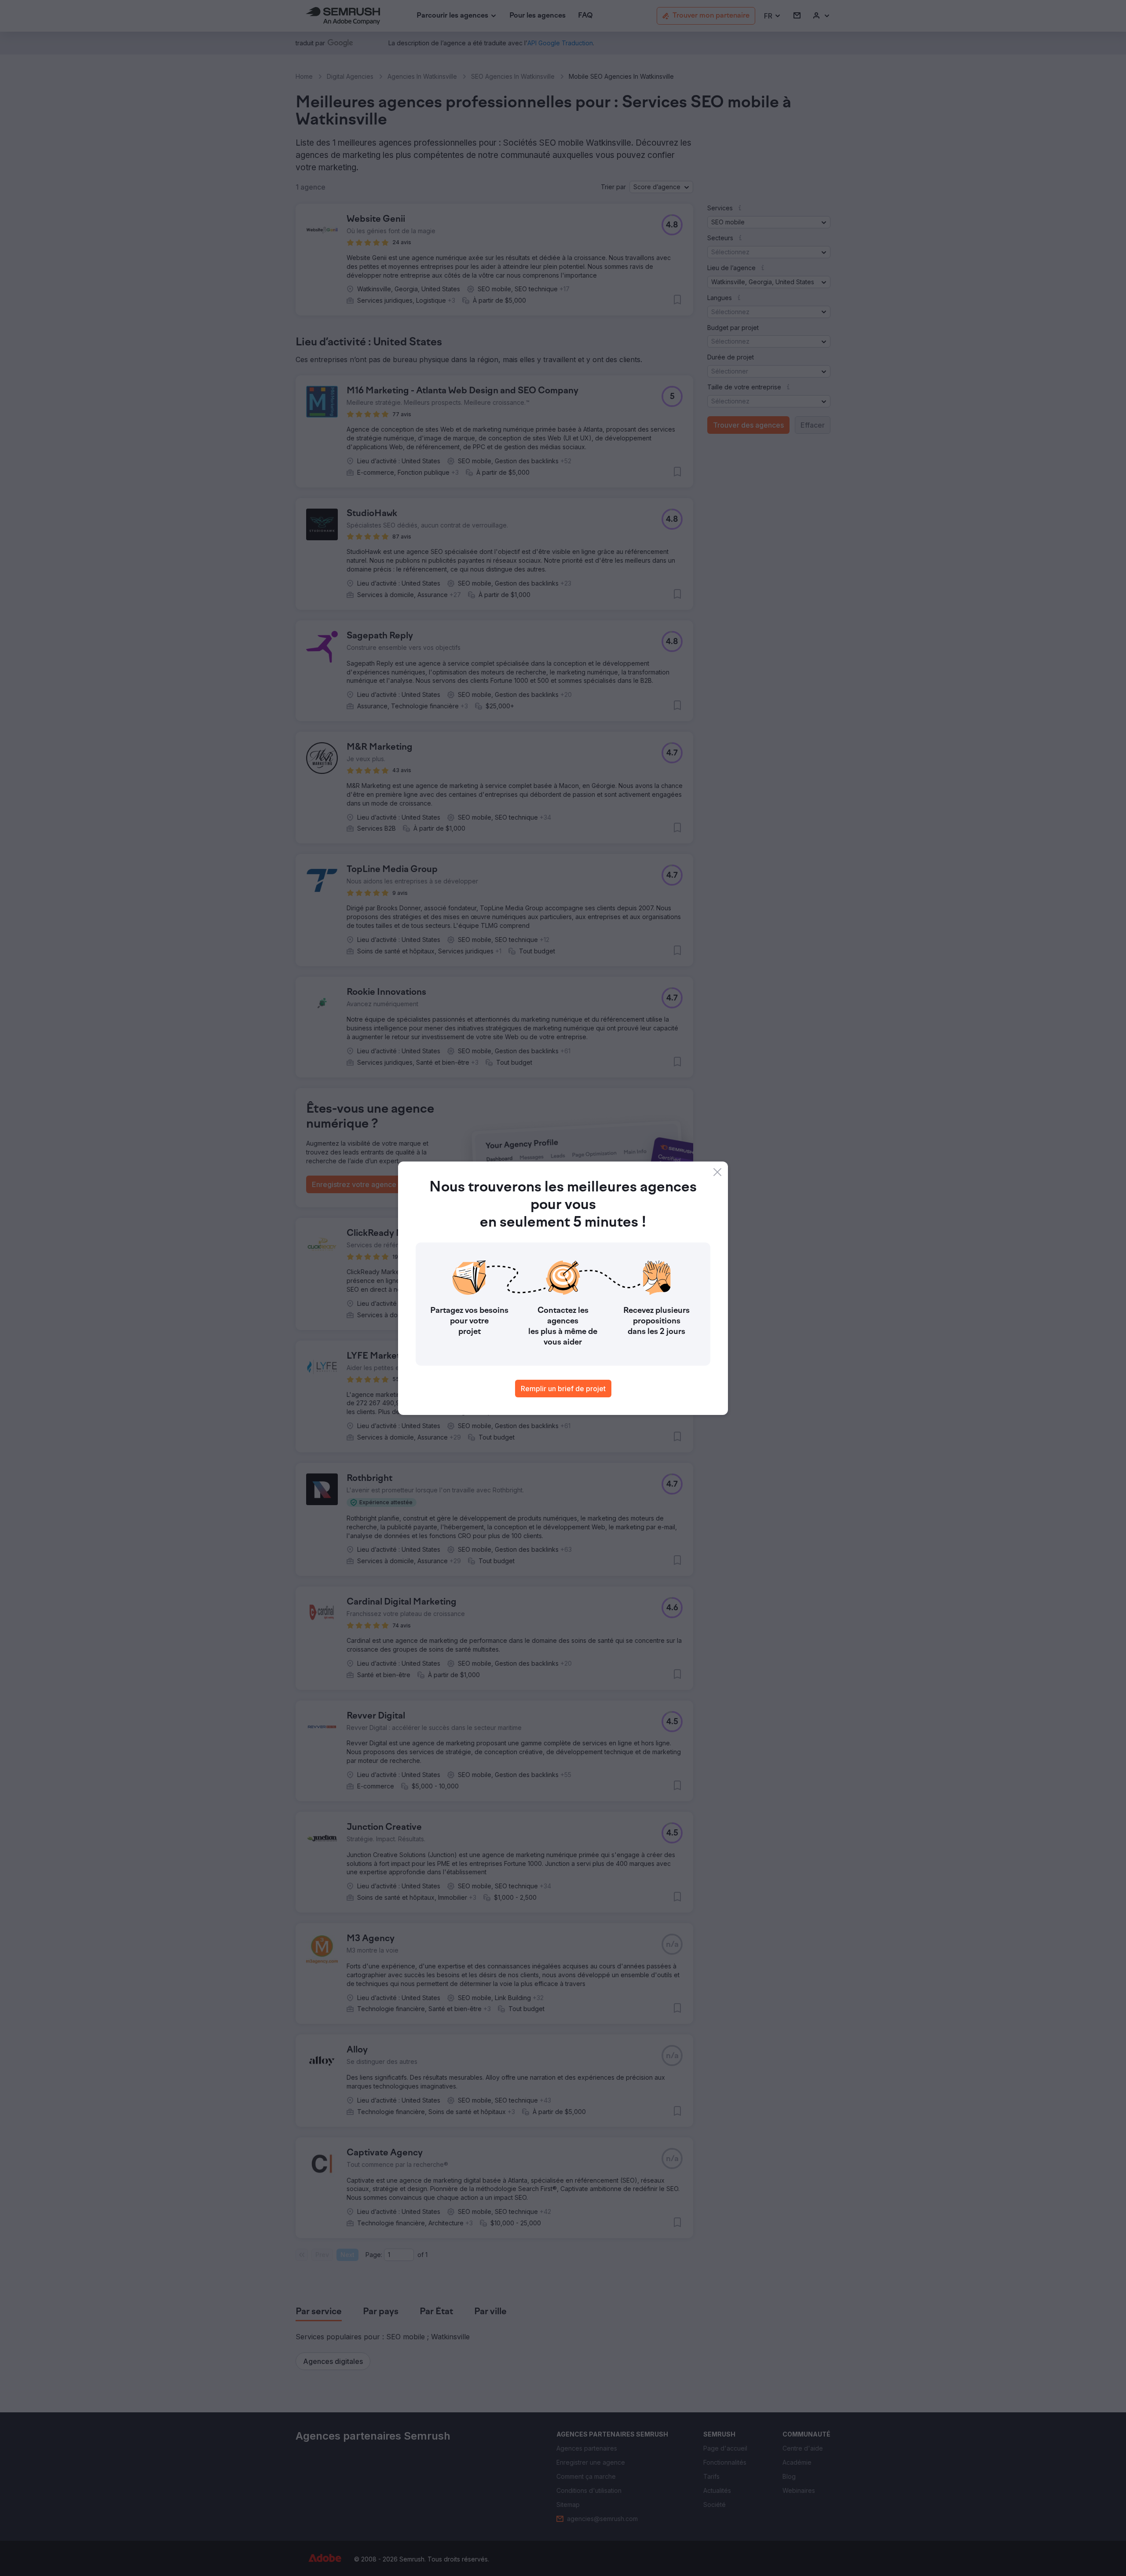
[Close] (717, 1172)
